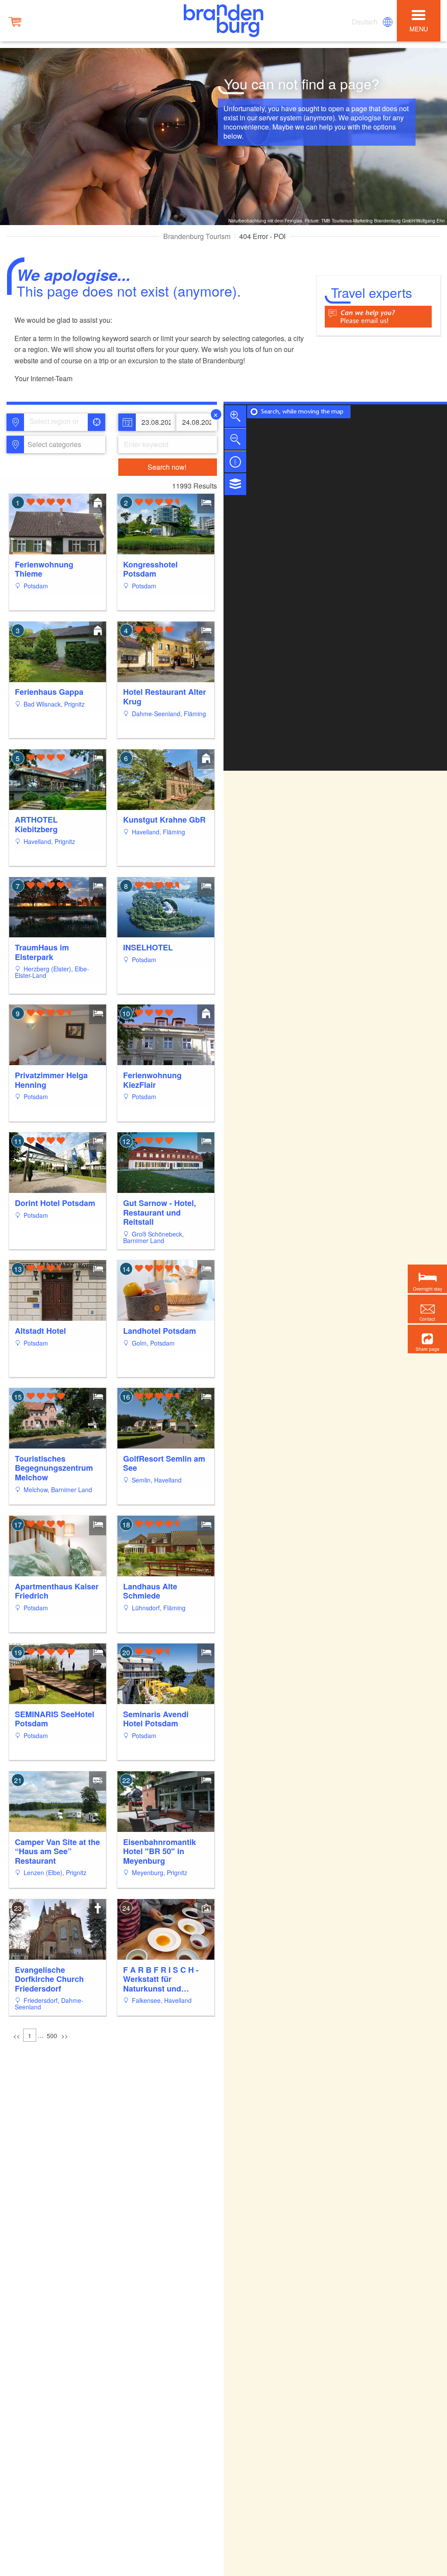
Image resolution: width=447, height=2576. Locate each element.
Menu (419, 29)
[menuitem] (365, 22)
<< (17, 2036)
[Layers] (235, 484)
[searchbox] (58, 422)
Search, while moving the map (302, 412)
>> (65, 2036)
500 (52, 2036)
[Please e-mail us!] (378, 316)
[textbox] (53, 444)
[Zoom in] (235, 416)
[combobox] (56, 422)
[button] (427, 1339)
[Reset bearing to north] (235, 461)
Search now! (167, 467)
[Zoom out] (235, 439)
